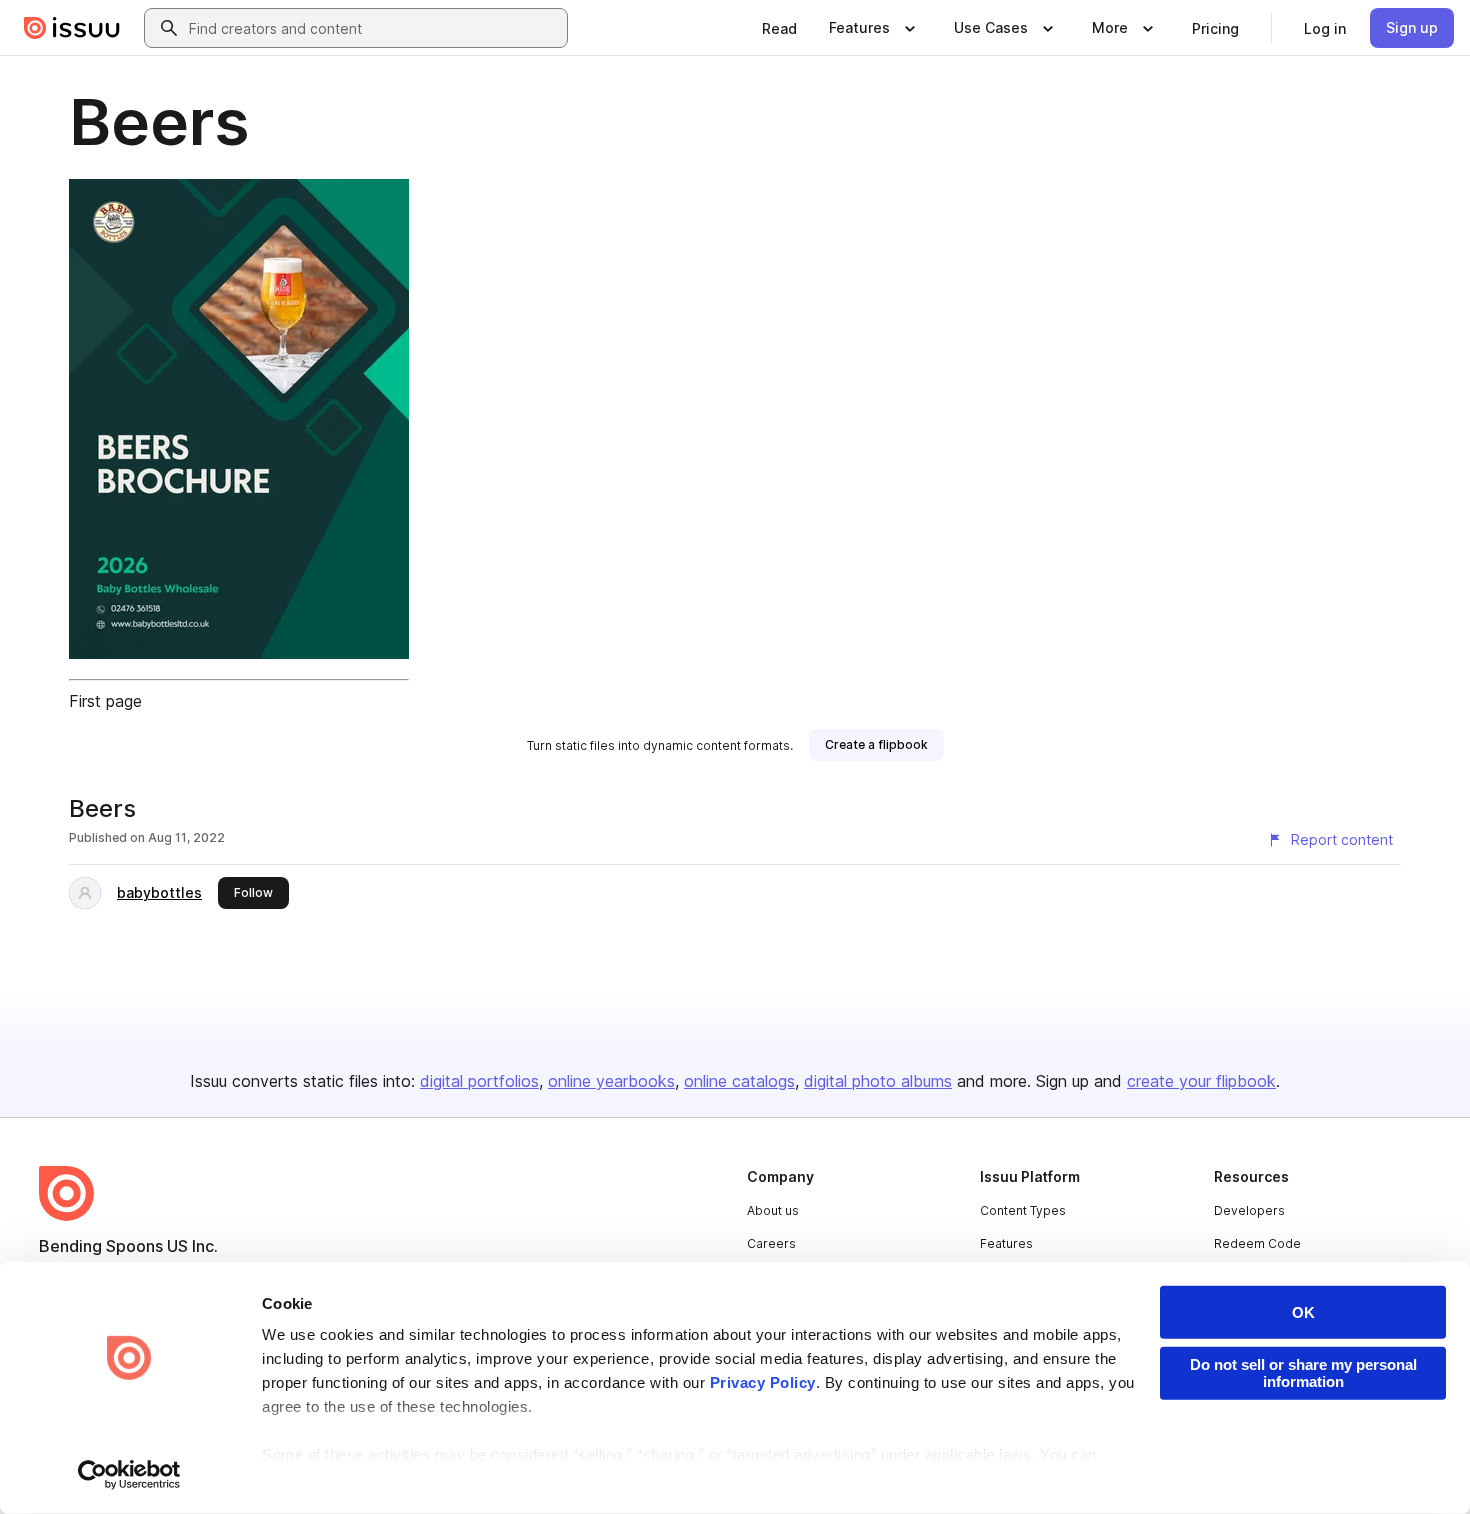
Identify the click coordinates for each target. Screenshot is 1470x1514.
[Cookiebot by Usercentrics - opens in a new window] (129, 1475)
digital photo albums (878, 1081)
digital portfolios (479, 1081)
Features (1006, 1243)
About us (773, 1210)
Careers (771, 1243)
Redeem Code (1257, 1243)
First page (105, 701)
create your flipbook (1201, 1081)
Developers (1249, 1210)
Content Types (1023, 1210)
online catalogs (739, 1081)
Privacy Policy (763, 1382)
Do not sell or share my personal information (1303, 1373)
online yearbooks (611, 1081)
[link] (779, 28)
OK (1303, 1312)
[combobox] (374, 28)
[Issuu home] (72, 28)
